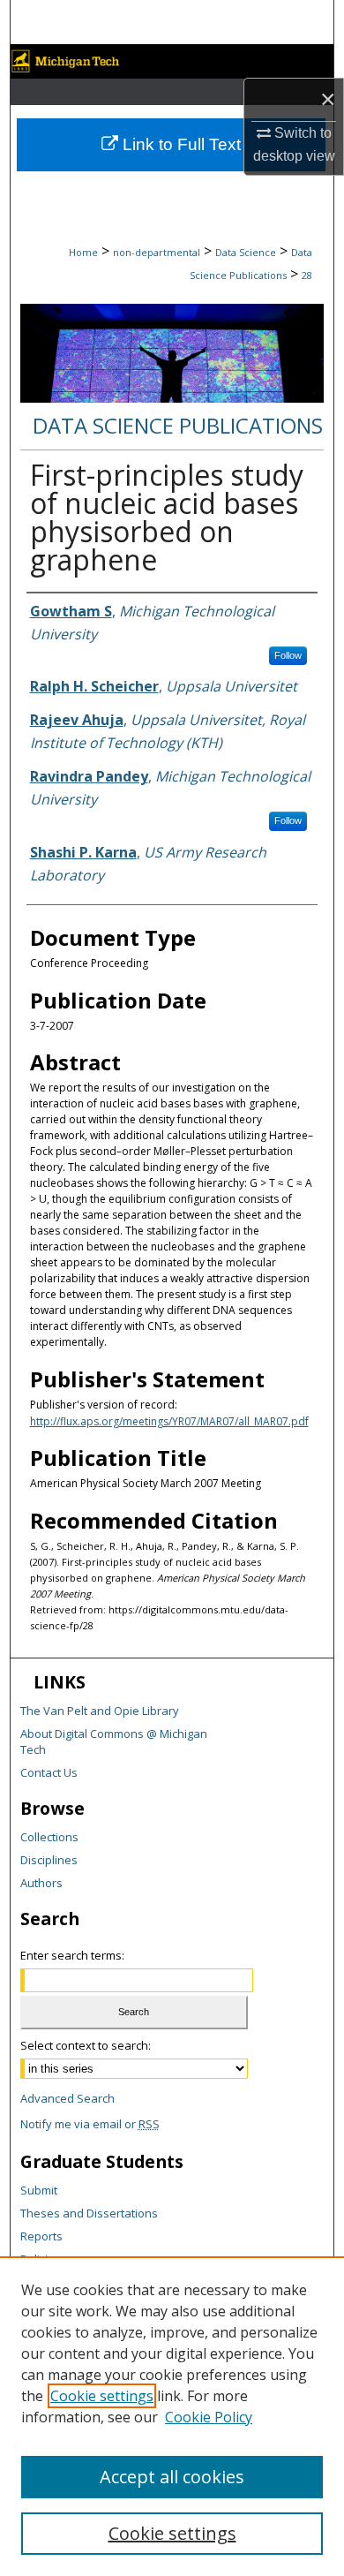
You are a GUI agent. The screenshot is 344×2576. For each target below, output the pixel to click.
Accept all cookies (172, 2477)
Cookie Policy (209, 2417)
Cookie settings (102, 2396)
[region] (172, 2416)
